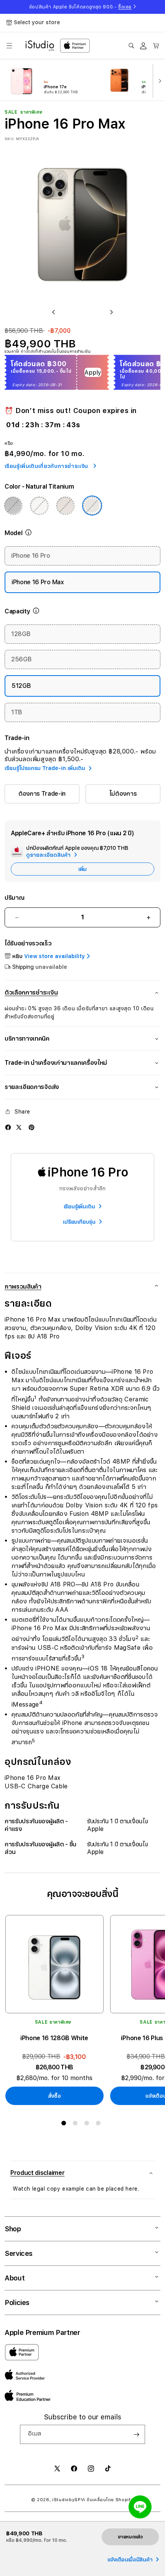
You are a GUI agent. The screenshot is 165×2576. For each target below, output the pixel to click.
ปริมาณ (14, 898)
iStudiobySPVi (69, 2500)
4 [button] (100, 2125)
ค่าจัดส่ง (28, 351)
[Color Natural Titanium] (92, 506)
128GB (21, 634)
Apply (93, 373)
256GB (21, 659)
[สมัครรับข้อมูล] (136, 2434)
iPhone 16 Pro (31, 556)
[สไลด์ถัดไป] (158, 80)
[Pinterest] (31, 1127)
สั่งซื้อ (54, 2096)
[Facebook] (8, 1127)
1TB (17, 712)
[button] (9, 46)
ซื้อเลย (125, 7)
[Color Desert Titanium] (65, 506)
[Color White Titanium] (39, 506)
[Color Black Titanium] (13, 506)
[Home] (40, 46)
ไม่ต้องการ (123, 794)
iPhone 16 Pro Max (38, 582)
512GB (21, 686)
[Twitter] (19, 1127)
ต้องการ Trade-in (42, 794)
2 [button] (77, 2125)
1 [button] (65, 2125)
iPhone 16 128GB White (54, 2038)
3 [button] (88, 2125)
